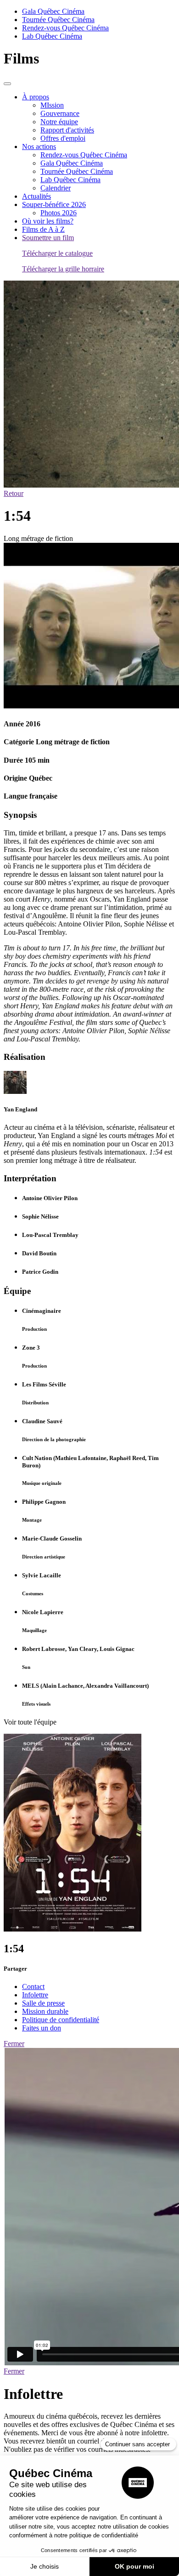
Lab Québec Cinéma (52, 36)
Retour (14, 493)
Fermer (14, 2044)
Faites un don (42, 2028)
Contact (33, 1987)
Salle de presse (43, 2003)
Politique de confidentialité (61, 2020)
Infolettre (35, 1995)
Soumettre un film (48, 238)
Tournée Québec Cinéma (58, 20)
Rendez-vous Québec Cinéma (65, 28)
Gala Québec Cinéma (53, 11)
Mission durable (45, 2011)
